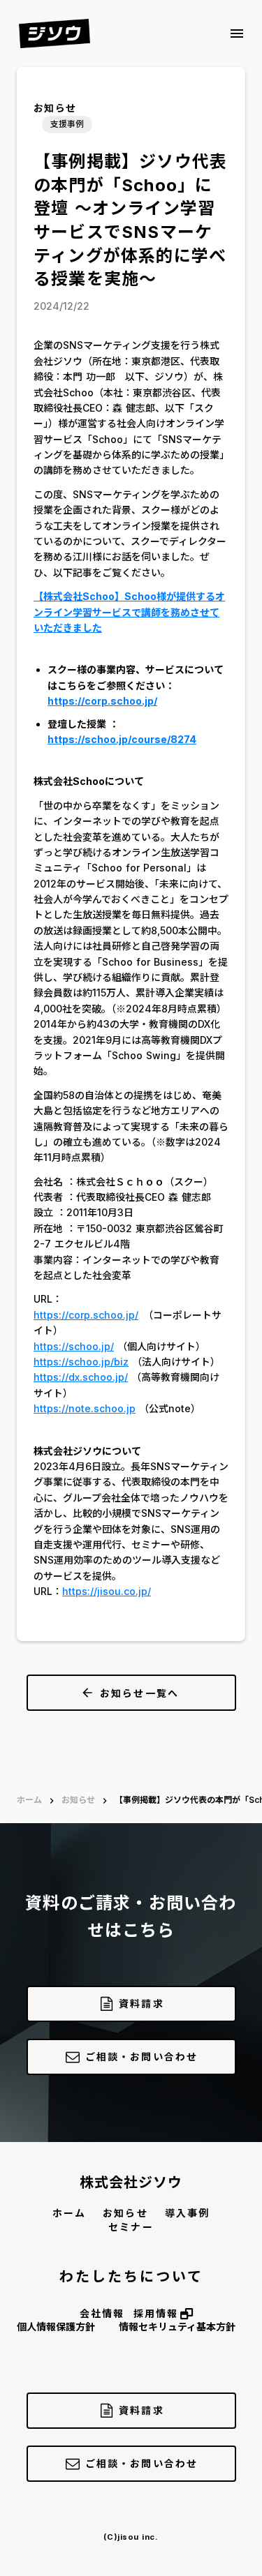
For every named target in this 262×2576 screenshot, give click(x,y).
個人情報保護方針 (56, 2327)
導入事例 (187, 2213)
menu (237, 33)
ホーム (29, 1800)
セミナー (131, 2227)
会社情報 (102, 2313)
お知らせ (78, 1800)
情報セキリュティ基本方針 (177, 2327)
